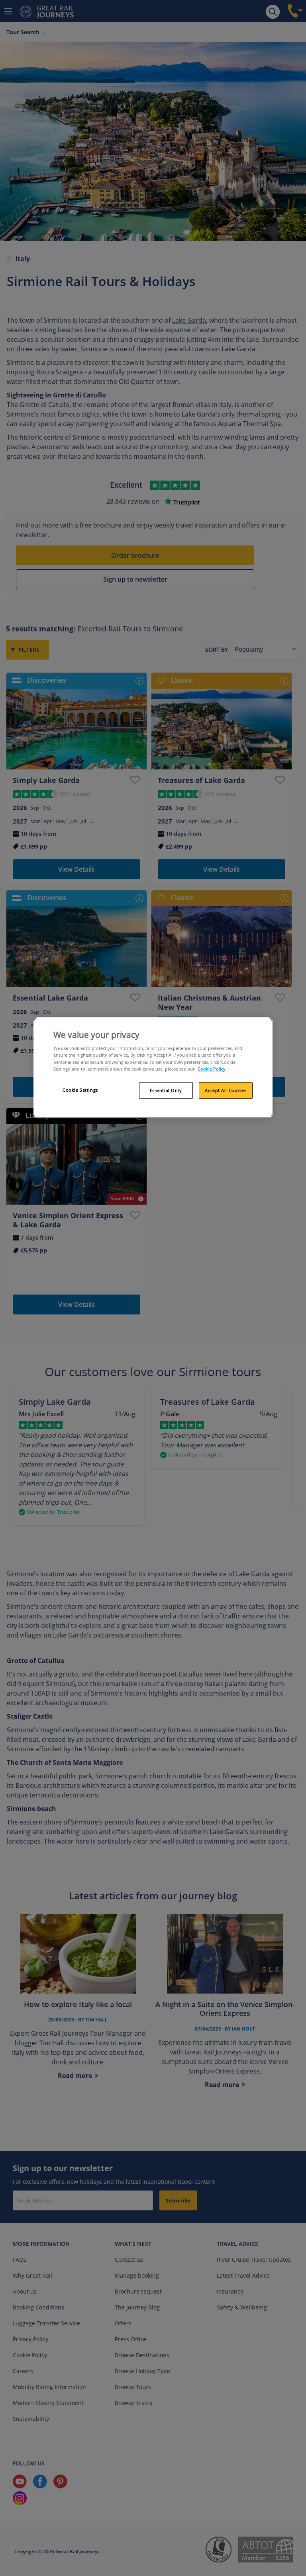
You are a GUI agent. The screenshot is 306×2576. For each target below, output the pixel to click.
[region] (153, 1068)
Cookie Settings (80, 1090)
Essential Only (166, 1090)
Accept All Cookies (226, 1090)
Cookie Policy (212, 1069)
